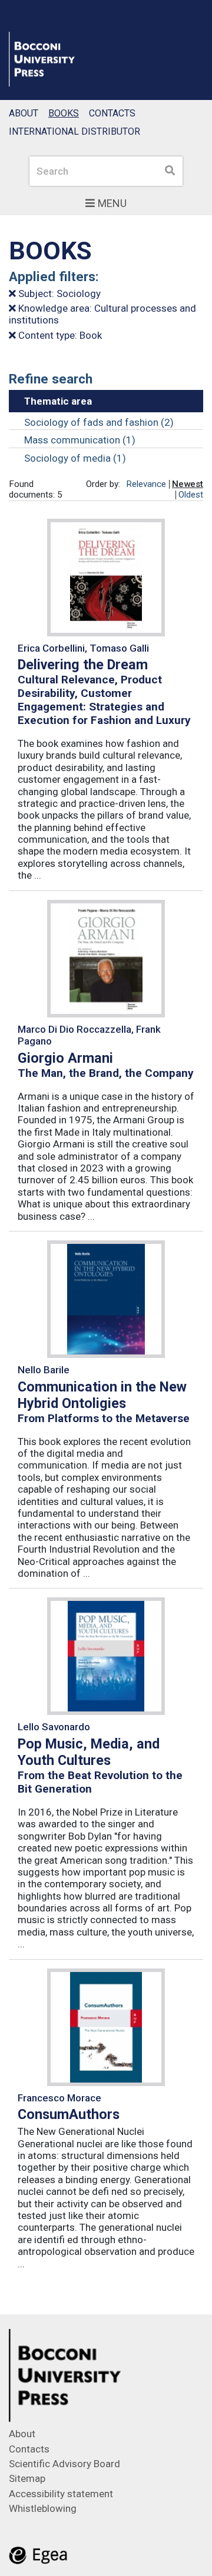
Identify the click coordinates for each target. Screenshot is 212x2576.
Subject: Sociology (58, 293)
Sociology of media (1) (75, 458)
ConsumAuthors (69, 2114)
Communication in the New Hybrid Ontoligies (102, 1395)
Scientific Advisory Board (64, 2464)
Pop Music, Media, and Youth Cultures (89, 1752)
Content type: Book (59, 335)
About (24, 113)
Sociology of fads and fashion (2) (99, 422)
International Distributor (74, 131)
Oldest (191, 495)
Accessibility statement (61, 2494)
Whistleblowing (43, 2508)
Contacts (112, 113)
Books (64, 113)
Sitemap (27, 2478)
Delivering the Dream (83, 665)
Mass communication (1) (80, 440)
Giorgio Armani (65, 1058)
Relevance (146, 484)
